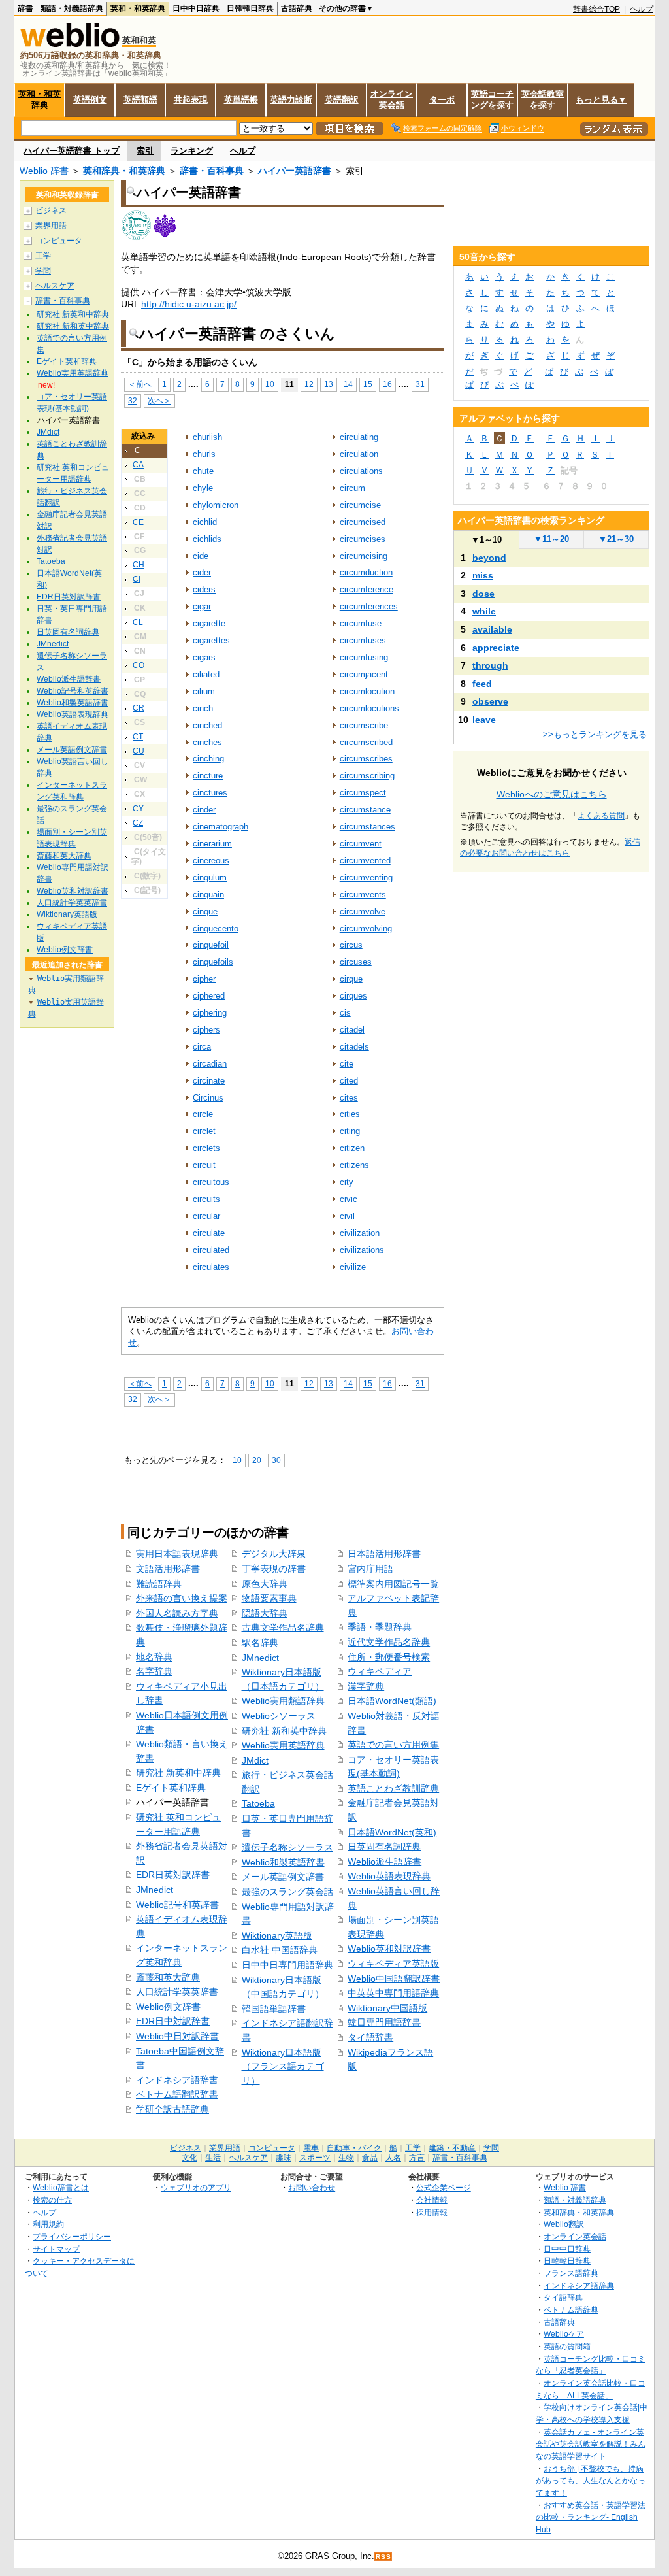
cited (349, 1081)
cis (345, 1013)
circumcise (360, 505)
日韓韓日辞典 (250, 8)
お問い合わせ (312, 2187)
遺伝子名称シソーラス (287, 1847)
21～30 (616, 539)
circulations (361, 471)
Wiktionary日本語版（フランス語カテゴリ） (283, 2066)
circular (206, 1216)
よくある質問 (601, 816)
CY (138, 809)
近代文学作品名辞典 (389, 1642)
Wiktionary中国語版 (387, 2008)
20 (257, 1460)
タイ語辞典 (563, 2297)
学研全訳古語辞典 (172, 2109)
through (490, 665)
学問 (43, 271)
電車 (311, 2148)
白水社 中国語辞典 (280, 1950)
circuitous (211, 1182)
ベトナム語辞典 (571, 2310)
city (347, 1182)
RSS (383, 2557)
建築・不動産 (452, 2148)
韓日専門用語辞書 (384, 2022)
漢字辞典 (366, 1686)
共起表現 (191, 100)
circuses (356, 962)
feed (482, 684)
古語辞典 (297, 8)
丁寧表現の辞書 (274, 1569)
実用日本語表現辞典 (177, 1554)
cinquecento (216, 928)
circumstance (365, 810)
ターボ (442, 100)
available (492, 629)
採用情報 (432, 2212)
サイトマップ (56, 2249)
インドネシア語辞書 (177, 2080)
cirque (351, 979)
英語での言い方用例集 (393, 1745)
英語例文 (90, 100)
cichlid (205, 522)
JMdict (255, 1760)
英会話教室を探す (543, 99)
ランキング (192, 151)
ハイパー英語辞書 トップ (72, 151)
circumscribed (366, 742)
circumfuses (363, 640)
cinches (207, 742)
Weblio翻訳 (564, 2224)
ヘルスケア (55, 286)
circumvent (361, 844)
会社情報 (432, 2200)
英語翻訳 (342, 100)
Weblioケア (564, 2334)
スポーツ (315, 2158)
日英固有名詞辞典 (384, 1847)
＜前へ (140, 384)
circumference (367, 589)
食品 (370, 2158)
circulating (359, 437)
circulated (211, 1250)
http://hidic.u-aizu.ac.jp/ (189, 304)
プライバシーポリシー (72, 2236)
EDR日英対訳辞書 (173, 1875)
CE (138, 522)
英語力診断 (291, 100)
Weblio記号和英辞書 (177, 1905)
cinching (208, 759)
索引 (145, 151)
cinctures (210, 793)
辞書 (25, 8)
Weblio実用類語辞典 (283, 1701)
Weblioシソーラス (279, 1716)
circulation (359, 454)
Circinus (208, 1098)
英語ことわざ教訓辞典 (393, 1788)
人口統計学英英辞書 (177, 1992)
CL (138, 622)
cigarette (209, 623)
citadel (352, 1030)
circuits (206, 1199)
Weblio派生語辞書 (384, 1862)
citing (350, 1131)
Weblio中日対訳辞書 (177, 2036)
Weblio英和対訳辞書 (389, 1949)
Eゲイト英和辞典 (171, 1788)
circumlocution (367, 691)
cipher (204, 979)
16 (387, 384)
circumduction (366, 572)
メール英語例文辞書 (283, 1877)
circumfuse (361, 623)
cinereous (211, 861)
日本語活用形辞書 (384, 1554)
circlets (206, 1148)
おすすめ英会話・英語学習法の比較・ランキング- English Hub (591, 2517)
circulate (209, 1233)
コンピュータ (59, 241)
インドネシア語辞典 (579, 2285)
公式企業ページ (444, 2187)
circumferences (369, 606)
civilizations (362, 1250)
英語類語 (140, 100)
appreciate (496, 648)
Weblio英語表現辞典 (389, 1876)
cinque (205, 912)
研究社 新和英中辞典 (284, 1731)
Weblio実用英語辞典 (283, 1745)
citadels (354, 1047)
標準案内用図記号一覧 (393, 1584)
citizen (352, 1148)
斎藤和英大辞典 (168, 1977)
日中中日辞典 (196, 8)
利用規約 (48, 2224)
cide (201, 556)
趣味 (284, 2158)
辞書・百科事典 (212, 171)
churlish (207, 437)
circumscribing (367, 776)
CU (139, 751)
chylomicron (216, 505)
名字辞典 (154, 1671)
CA (138, 465)
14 (348, 384)
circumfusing (364, 657)
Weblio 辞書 (44, 171)
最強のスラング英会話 (287, 1892)
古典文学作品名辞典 (283, 1628)
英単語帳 (241, 100)
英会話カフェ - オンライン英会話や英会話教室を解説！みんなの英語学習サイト (591, 2444)
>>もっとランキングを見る (595, 734)
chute (203, 471)
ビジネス (51, 210)
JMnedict (155, 1890)
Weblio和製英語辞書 (283, 1862)
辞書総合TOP (596, 9)
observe (490, 701)
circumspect (363, 793)
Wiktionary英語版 (277, 1935)
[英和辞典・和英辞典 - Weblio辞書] (70, 44)
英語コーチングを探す (492, 99)
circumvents (363, 895)
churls (204, 454)
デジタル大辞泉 (274, 1554)
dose (483, 594)
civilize (353, 1267)
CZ (138, 823)
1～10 (486, 540)
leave (484, 720)
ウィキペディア (380, 1671)
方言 (417, 2158)
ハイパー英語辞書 (295, 171)
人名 (393, 2158)
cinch (203, 708)
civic (349, 1199)
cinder (204, 810)
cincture (208, 776)
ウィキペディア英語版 (393, 1964)
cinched (207, 725)
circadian (210, 1064)
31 (420, 384)
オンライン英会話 (392, 99)
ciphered (209, 996)
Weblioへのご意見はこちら (552, 794)
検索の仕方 (52, 2200)
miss (483, 575)
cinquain (208, 895)
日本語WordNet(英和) (392, 1832)
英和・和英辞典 (138, 8)
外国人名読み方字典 (177, 1613)
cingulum (210, 878)
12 (309, 384)
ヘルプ (642, 9)
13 (329, 384)
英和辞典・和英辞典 (124, 171)
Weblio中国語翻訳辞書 (394, 1979)
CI (137, 579)
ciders (204, 589)
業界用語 (51, 226)
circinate (209, 1081)
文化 (189, 2158)
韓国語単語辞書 (274, 2009)
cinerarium (212, 844)
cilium (204, 691)
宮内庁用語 (370, 1569)
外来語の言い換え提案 (182, 1598)
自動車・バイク (354, 2148)
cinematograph (220, 827)
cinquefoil (211, 945)
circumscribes (366, 759)
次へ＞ (159, 400)
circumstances (367, 827)
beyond (489, 558)
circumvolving (366, 928)
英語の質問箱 (567, 2346)
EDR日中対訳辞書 (173, 2021)
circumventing (366, 878)
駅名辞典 (260, 1643)
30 (276, 1460)
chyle (203, 488)
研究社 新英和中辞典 (178, 1773)
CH (139, 565)
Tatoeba (258, 1803)
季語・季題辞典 (380, 1627)
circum (352, 488)
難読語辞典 (159, 1584)
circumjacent (364, 674)
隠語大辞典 (265, 1613)
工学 (43, 256)
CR (139, 708)
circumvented (365, 861)
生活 (213, 2158)
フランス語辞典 (571, 2273)
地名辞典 (154, 1657)
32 (133, 400)
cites (349, 1098)
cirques (353, 996)
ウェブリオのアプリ (196, 2187)
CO (139, 665)
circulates (211, 1267)
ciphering (210, 1013)
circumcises (363, 539)
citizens (354, 1165)
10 (270, 384)
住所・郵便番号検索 (389, 1657)
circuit (204, 1165)
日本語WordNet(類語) (392, 1701)
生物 (346, 2158)
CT (138, 737)
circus (351, 945)
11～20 (551, 539)
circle (203, 1114)
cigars (204, 657)
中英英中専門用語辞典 (393, 1993)
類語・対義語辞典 (72, 8)
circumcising (364, 556)
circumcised (363, 522)
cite (347, 1064)
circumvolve (363, 912)
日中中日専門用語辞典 (287, 1965)
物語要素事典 (269, 1598)
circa (202, 1047)
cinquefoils (213, 962)
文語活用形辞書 (168, 1569)
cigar (202, 606)
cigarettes (211, 640)
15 (368, 384)
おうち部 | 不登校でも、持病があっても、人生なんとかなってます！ (591, 2481)
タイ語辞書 (370, 2037)
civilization (360, 1233)
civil (347, 1216)
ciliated (206, 674)
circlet (204, 1131)
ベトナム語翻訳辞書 (177, 2094)
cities (350, 1114)
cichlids (207, 539)
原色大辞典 (265, 1584)
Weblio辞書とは (61, 2187)
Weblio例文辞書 (168, 2007)
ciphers (206, 1030)
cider (202, 572)
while (484, 611)
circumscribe (364, 725)
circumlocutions (369, 708)
